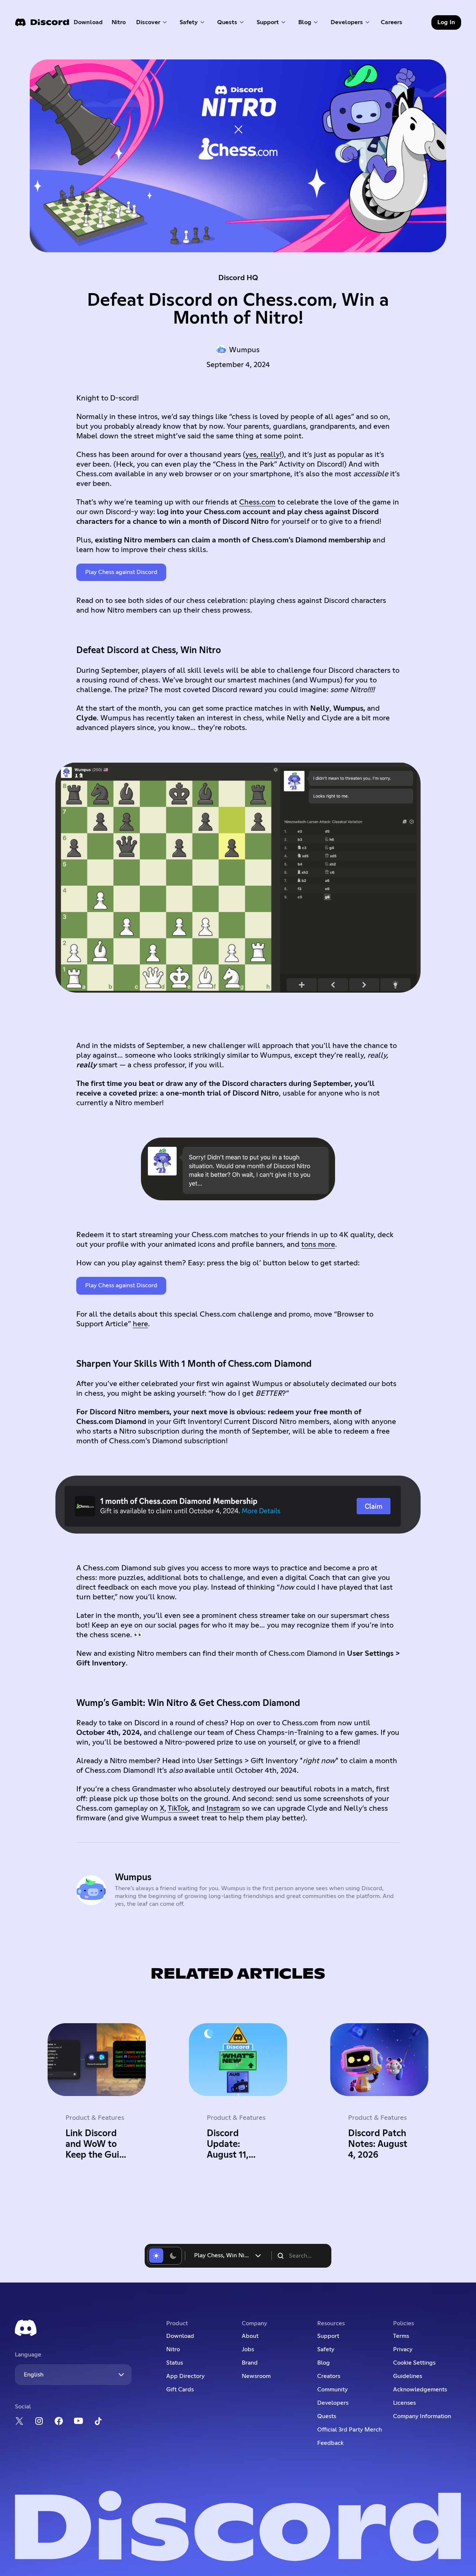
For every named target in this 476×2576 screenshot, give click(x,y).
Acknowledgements (420, 2390)
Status (175, 2363)
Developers (333, 2403)
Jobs (248, 2349)
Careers (394, 24)
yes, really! (263, 455)
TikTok (178, 1808)
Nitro (121, 24)
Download (88, 24)
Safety (326, 2349)
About (250, 2336)
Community (332, 2390)
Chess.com (257, 502)
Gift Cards (180, 2390)
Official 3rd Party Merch (350, 2430)
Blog (324, 2363)
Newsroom (256, 2376)
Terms (401, 2336)
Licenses (404, 2403)
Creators (329, 2376)
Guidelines (408, 2376)
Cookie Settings (414, 2363)
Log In (446, 22)
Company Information (422, 2416)
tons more (318, 1245)
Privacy (403, 2349)
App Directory (185, 2376)
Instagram (223, 1808)
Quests (327, 2416)
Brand (250, 2363)
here (140, 1324)
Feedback (330, 2443)
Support (328, 2336)
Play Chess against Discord (121, 572)
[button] (152, 22)
